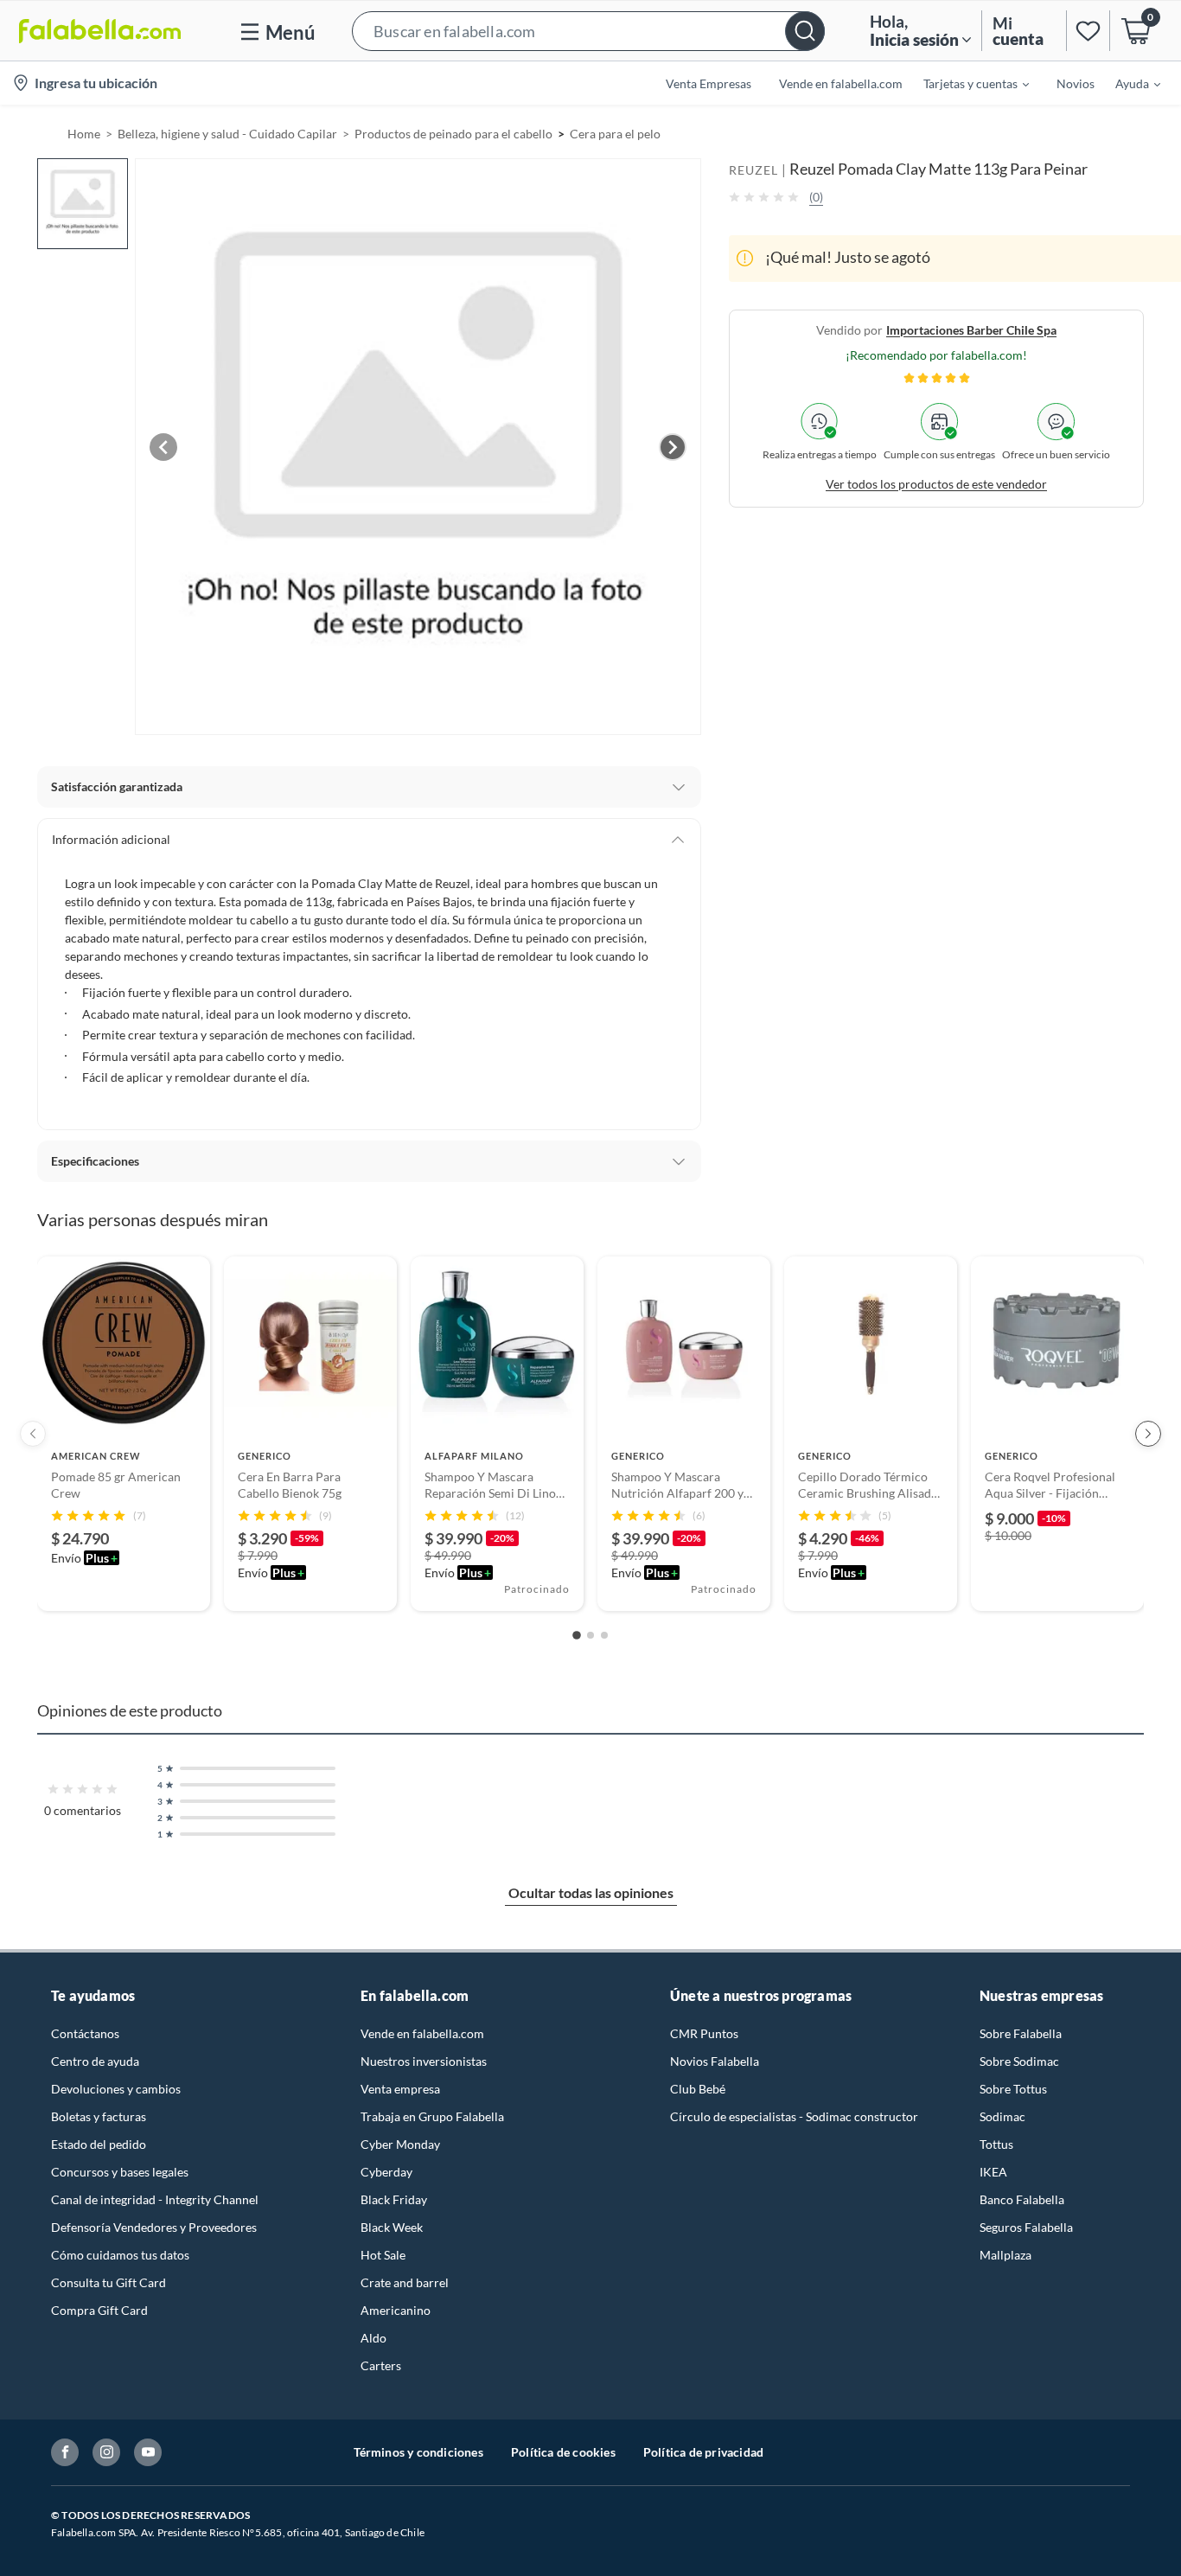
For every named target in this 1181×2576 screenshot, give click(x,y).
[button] (588, 31)
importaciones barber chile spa (971, 329)
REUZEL (753, 170)
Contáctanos (85, 2033)
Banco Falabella (1022, 2199)
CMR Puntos (704, 2033)
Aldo (373, 2338)
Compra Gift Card (99, 2310)
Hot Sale (383, 2255)
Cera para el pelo (615, 134)
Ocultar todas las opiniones (591, 1892)
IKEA (993, 2172)
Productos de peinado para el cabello (453, 134)
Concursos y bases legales (120, 2172)
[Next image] (673, 447)
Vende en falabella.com (422, 2033)
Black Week (392, 2227)
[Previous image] (163, 447)
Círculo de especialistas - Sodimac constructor (794, 2116)
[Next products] (1148, 1434)
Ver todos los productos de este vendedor (936, 483)
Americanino (396, 2310)
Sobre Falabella (1021, 2033)
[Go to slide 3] (604, 1635)
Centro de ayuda (95, 2061)
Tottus (996, 2144)
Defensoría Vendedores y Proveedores (154, 2227)
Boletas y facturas (99, 2116)
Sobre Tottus (1013, 2089)
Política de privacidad (703, 2452)
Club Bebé (698, 2089)
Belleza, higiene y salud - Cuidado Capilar (227, 134)
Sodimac (1002, 2116)
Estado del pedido (99, 2144)
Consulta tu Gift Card (109, 2282)
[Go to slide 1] (577, 1635)
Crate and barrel (405, 2282)
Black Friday (394, 2199)
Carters (381, 2365)
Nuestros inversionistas (424, 2061)
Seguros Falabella (1026, 2227)
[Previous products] (33, 1434)
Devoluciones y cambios (116, 2089)
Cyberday (386, 2172)
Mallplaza (1005, 2255)
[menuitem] (966, 83)
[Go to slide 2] (590, 1635)
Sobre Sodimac (1019, 2061)
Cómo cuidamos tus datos (120, 2255)
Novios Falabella (715, 2061)
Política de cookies (563, 2452)
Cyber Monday (400, 2144)
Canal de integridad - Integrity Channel (155, 2199)
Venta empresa (400, 2089)
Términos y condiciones (418, 2452)
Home (84, 134)
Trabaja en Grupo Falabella (432, 2116)
